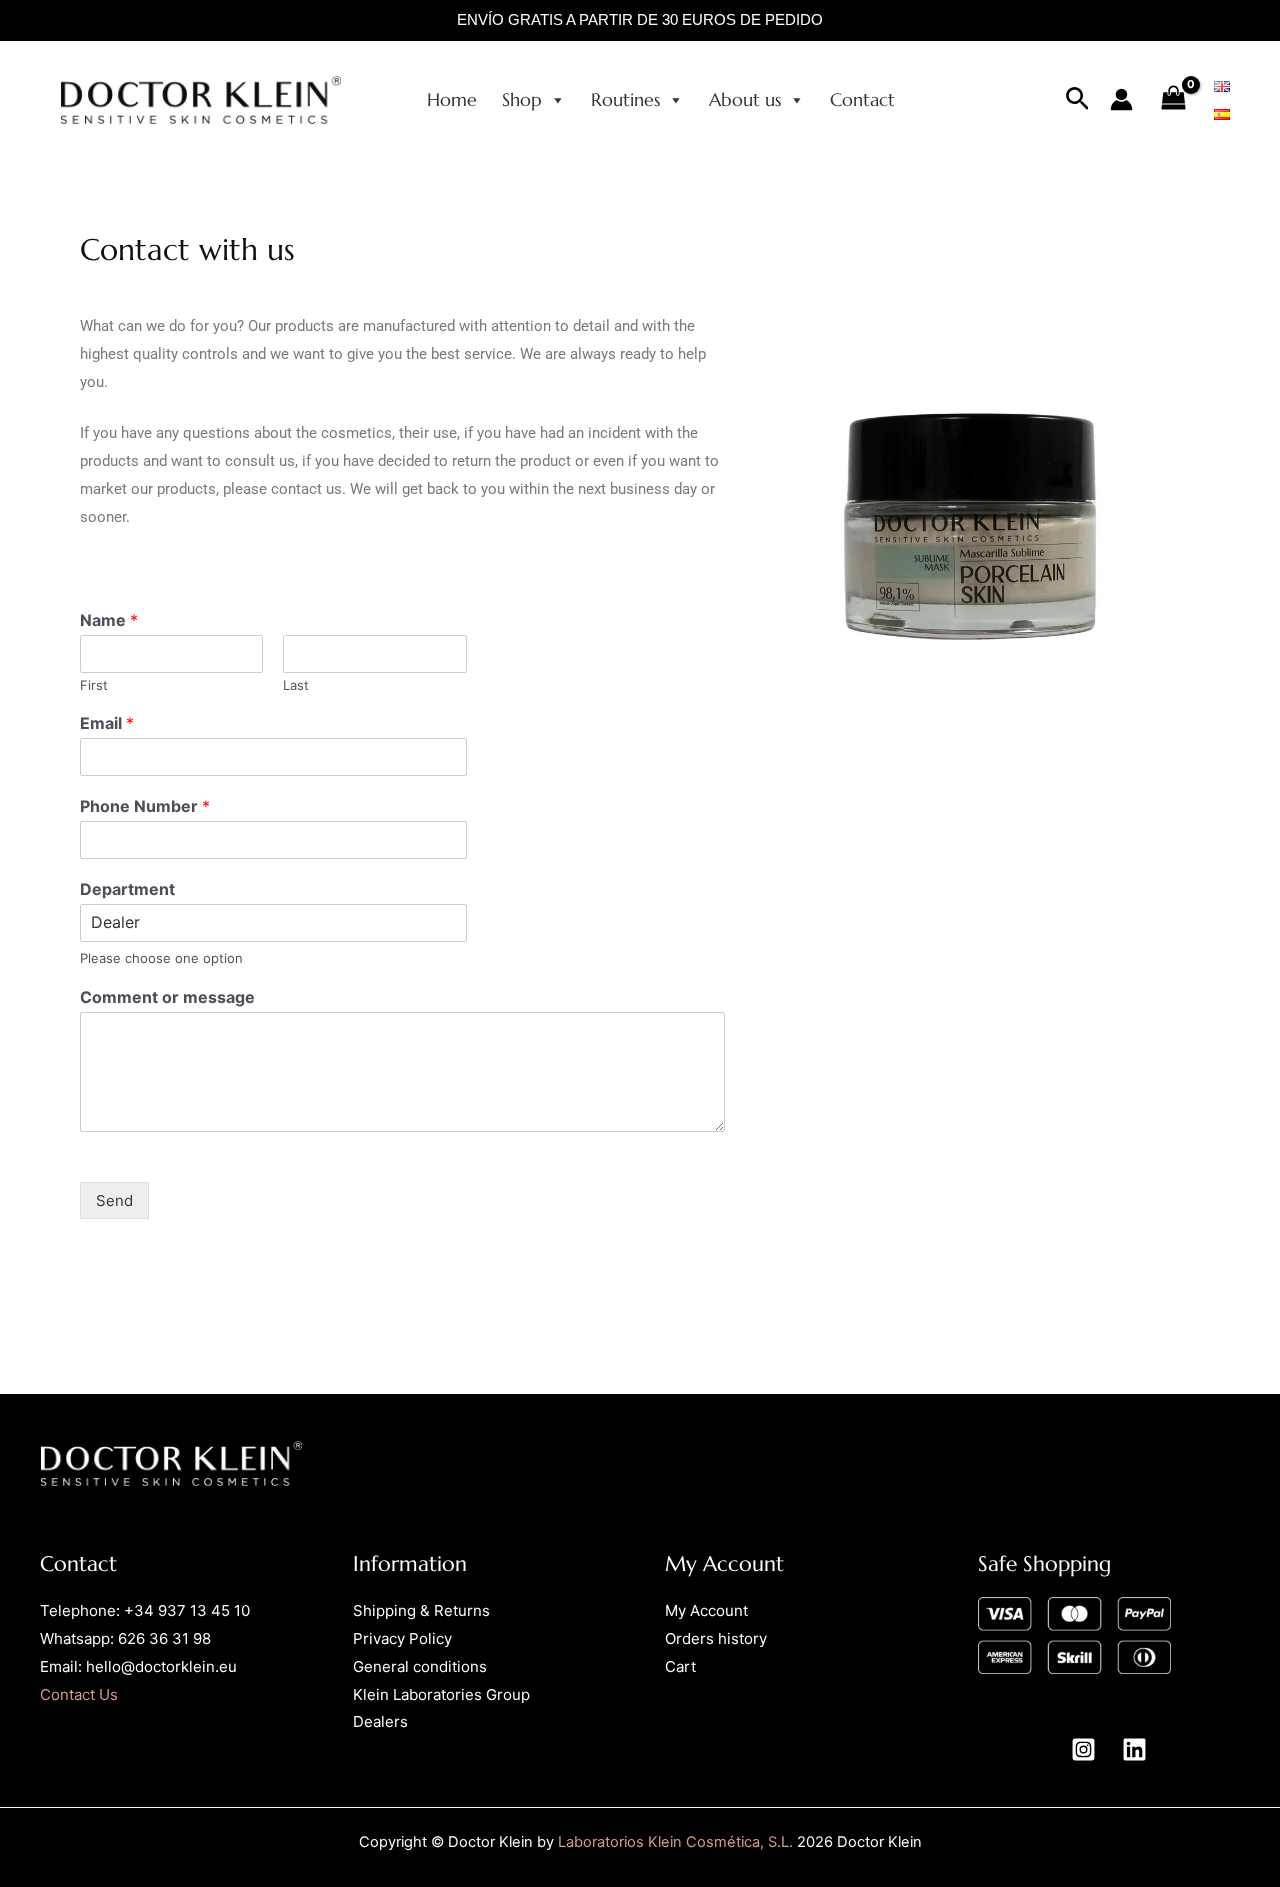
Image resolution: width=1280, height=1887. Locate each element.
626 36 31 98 (164, 1638)
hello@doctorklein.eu (161, 1666)
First (94, 685)
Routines (625, 99)
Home (452, 99)
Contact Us (79, 1694)
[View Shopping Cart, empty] (1173, 99)
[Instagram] (1083, 1749)
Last (296, 685)
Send (114, 1200)
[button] (1077, 99)
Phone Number (145, 806)
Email (107, 723)
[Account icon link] (1121, 99)
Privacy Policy (402, 1638)
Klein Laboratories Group (441, 1694)
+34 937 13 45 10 (187, 1610)
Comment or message (167, 997)
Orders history (716, 1638)
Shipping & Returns (421, 1610)
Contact (862, 99)
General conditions (420, 1666)
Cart (680, 1666)
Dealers (380, 1721)
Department (127, 889)
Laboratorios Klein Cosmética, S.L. (675, 1842)
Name (109, 620)
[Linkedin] (1134, 1749)
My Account (706, 1610)
